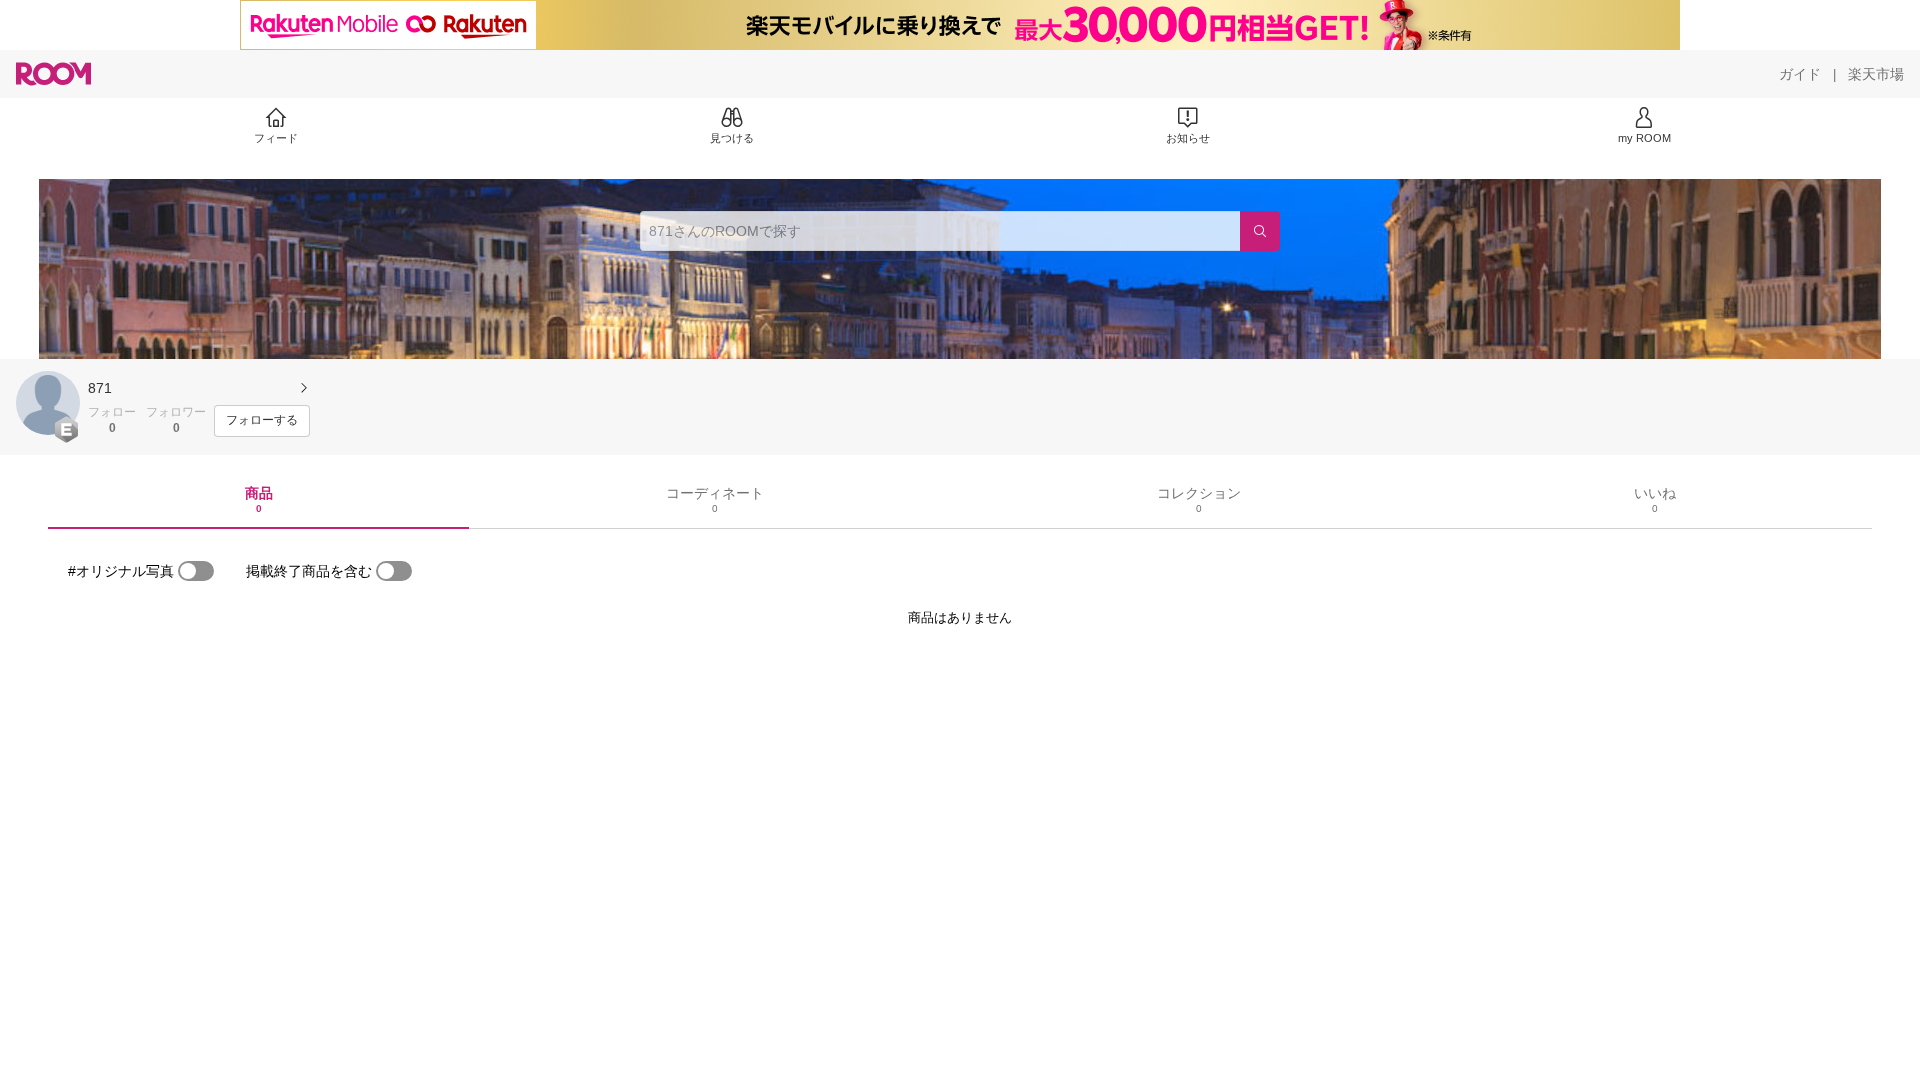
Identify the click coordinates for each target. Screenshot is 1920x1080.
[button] (48, 403)
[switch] (196, 571)
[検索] (1260, 231)
